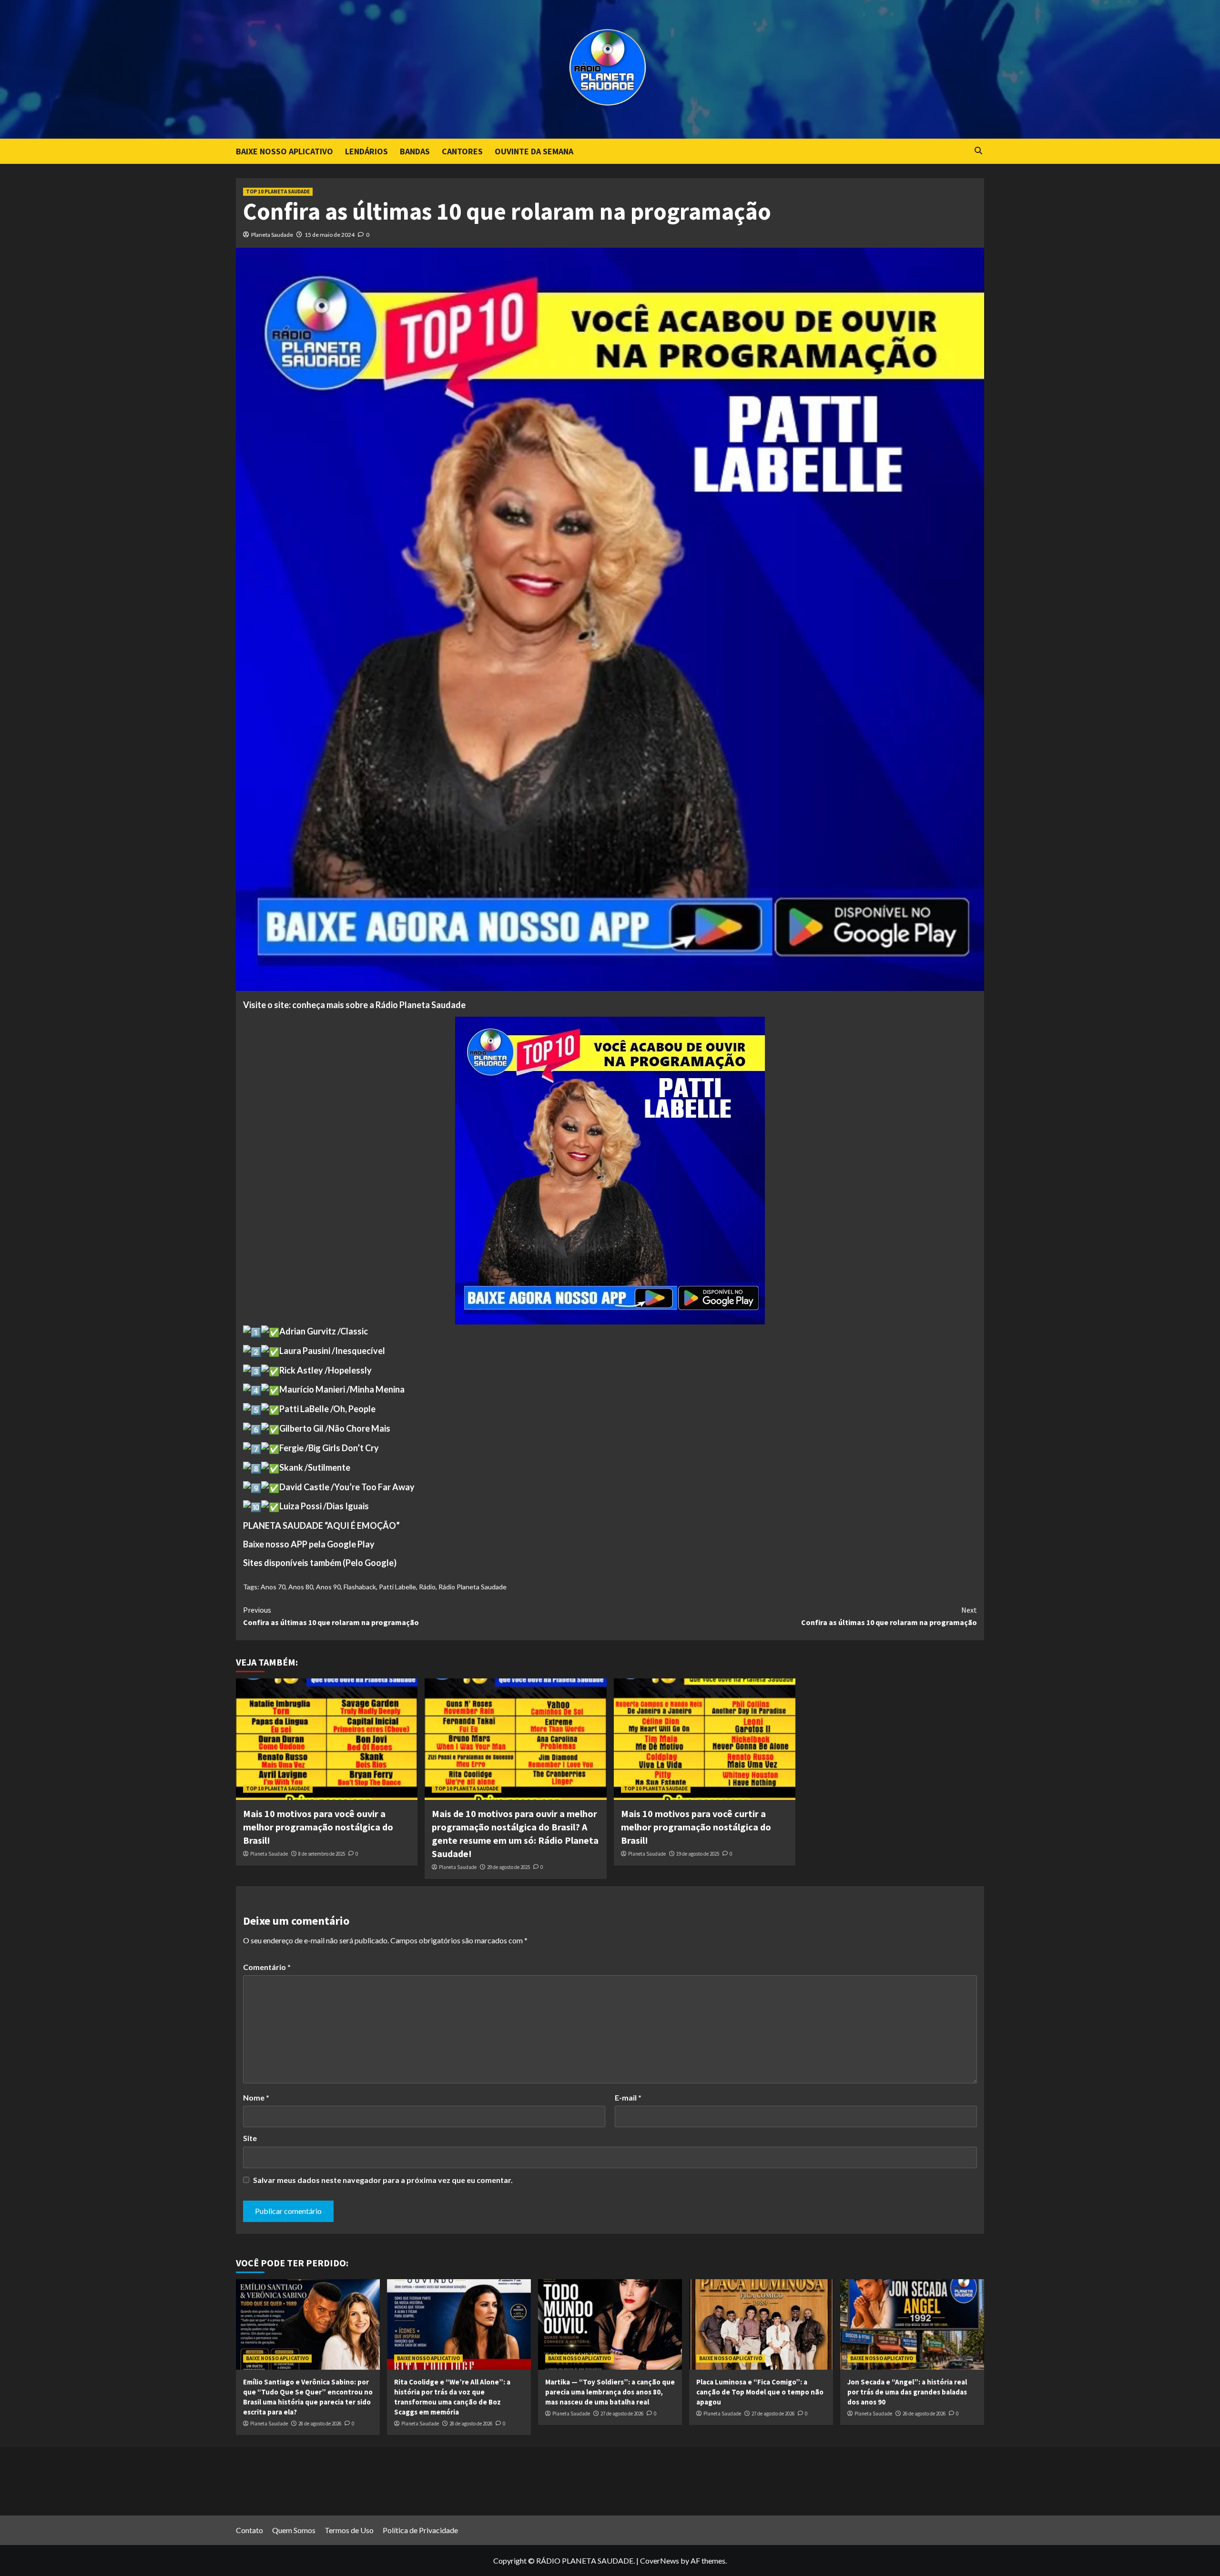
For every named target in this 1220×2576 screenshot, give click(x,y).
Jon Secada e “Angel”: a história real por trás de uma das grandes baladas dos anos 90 (907, 2392)
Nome (256, 2097)
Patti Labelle (397, 1587)
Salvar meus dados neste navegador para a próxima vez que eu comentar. (383, 2180)
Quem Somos (294, 2530)
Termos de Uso (349, 2530)
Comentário (267, 1967)
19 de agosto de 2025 (698, 1854)
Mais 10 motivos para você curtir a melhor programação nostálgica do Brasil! (696, 1827)
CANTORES (462, 151)
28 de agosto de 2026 (320, 2424)
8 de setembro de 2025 (322, 1854)
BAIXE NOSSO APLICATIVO (285, 151)
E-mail (628, 2097)
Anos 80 (301, 1587)
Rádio (427, 1587)
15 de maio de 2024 (330, 235)
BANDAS (415, 151)
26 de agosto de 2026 (924, 2414)
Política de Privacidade (420, 2530)
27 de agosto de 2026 (622, 2414)
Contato (249, 2530)
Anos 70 (273, 1587)
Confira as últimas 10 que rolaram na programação (331, 1616)
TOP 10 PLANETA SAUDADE (278, 192)
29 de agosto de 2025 (508, 1867)
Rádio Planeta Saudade (473, 1587)
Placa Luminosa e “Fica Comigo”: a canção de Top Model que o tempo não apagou (760, 2392)
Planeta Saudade (272, 235)
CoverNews (660, 2561)
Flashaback (360, 1587)
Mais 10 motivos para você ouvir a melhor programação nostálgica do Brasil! (318, 1827)
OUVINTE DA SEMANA (534, 151)
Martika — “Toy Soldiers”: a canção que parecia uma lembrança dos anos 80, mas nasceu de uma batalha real (610, 2392)
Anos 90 (328, 1587)
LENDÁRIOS (366, 151)
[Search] (978, 151)
